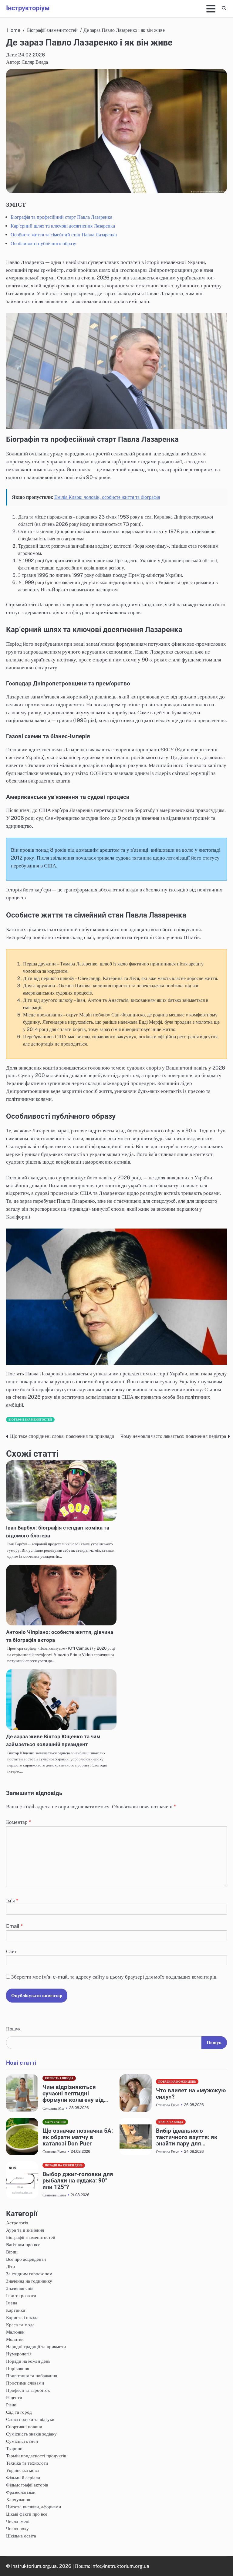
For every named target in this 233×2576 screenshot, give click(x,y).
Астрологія (17, 2223)
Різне (11, 2405)
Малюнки (15, 2332)
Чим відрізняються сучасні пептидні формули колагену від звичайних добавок (73, 2093)
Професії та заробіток (28, 2390)
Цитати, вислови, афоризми (34, 2507)
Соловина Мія (53, 2108)
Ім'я (12, 1901)
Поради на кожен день (177, 2082)
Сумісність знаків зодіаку (31, 2434)
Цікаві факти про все (27, 2514)
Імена (12, 2303)
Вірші (12, 2252)
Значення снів (20, 2288)
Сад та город (19, 2412)
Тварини (14, 2448)
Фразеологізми (21, 2492)
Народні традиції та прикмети (36, 2346)
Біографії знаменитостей (30, 1420)
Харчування (55, 2122)
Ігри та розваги (21, 2295)
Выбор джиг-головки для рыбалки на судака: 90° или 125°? (78, 2180)
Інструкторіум (28, 8)
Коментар (19, 1822)
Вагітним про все (23, 2244)
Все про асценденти (26, 2259)
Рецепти (14, 2397)
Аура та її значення (25, 2230)
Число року (17, 2528)
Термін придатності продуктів (36, 2456)
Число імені (18, 2521)
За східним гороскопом (29, 2273)
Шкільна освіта (21, 2536)
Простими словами (25, 2383)
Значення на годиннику (29, 2281)
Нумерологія (19, 2354)
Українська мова (22, 2470)
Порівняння (18, 2368)
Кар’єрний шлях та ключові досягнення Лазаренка (63, 226)
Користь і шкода (59, 2078)
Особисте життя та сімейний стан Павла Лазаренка (64, 235)
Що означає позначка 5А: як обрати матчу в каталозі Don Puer (78, 2137)
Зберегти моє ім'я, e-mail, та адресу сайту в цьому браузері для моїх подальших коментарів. (114, 1977)
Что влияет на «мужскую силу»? (191, 2094)
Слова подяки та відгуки (30, 2419)
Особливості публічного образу (43, 243)
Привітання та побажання (32, 2375)
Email (14, 1926)
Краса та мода (171, 2122)
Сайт (11, 1951)
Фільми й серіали (23, 2477)
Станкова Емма (168, 2105)
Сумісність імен (22, 2441)
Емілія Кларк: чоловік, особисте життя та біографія (107, 497)
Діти (10, 2266)
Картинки (16, 2310)
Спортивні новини (24, 2426)
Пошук (13, 2029)
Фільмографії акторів (27, 2485)
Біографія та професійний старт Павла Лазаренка (61, 217)
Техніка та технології (27, 2463)
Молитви (15, 2339)
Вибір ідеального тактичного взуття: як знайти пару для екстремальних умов (187, 2137)
